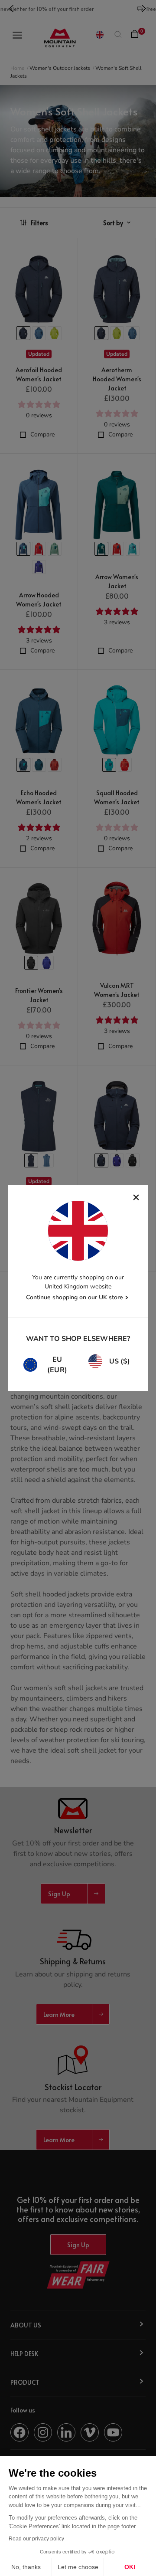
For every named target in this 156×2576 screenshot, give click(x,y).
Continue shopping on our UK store (75, 1297)
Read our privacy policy (36, 2539)
